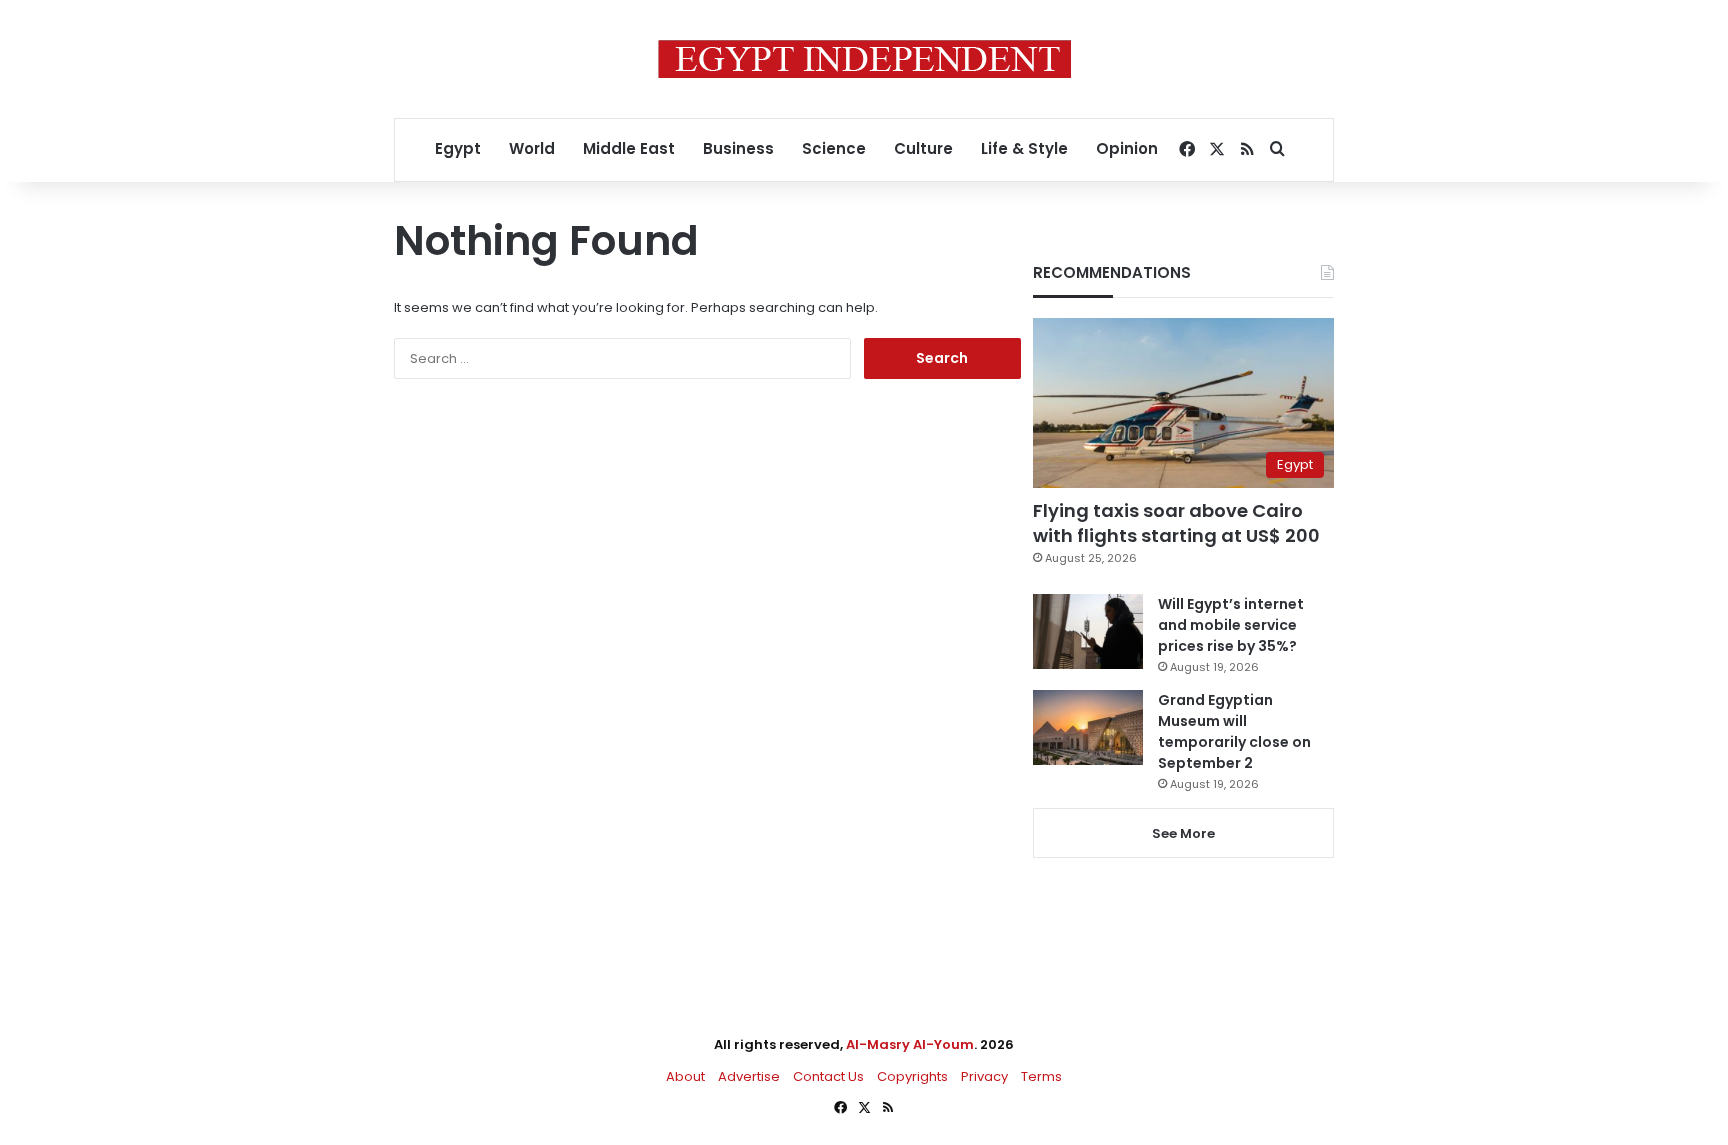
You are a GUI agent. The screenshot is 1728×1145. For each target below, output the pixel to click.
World (532, 148)
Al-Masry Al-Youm (910, 1044)
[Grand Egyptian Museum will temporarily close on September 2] (1088, 727)
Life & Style (1024, 148)
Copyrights (912, 1076)
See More (1183, 833)
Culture (923, 148)
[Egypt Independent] (864, 59)
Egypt (458, 148)
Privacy (984, 1076)
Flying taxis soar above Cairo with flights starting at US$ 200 (1176, 523)
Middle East (629, 148)
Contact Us (828, 1076)
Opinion (1127, 148)
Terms (1041, 1076)
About (685, 1076)
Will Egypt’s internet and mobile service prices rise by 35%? (1231, 625)
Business (738, 148)
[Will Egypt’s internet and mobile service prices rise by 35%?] (1088, 631)
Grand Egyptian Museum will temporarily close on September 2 (1234, 731)
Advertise (749, 1076)
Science (834, 148)
